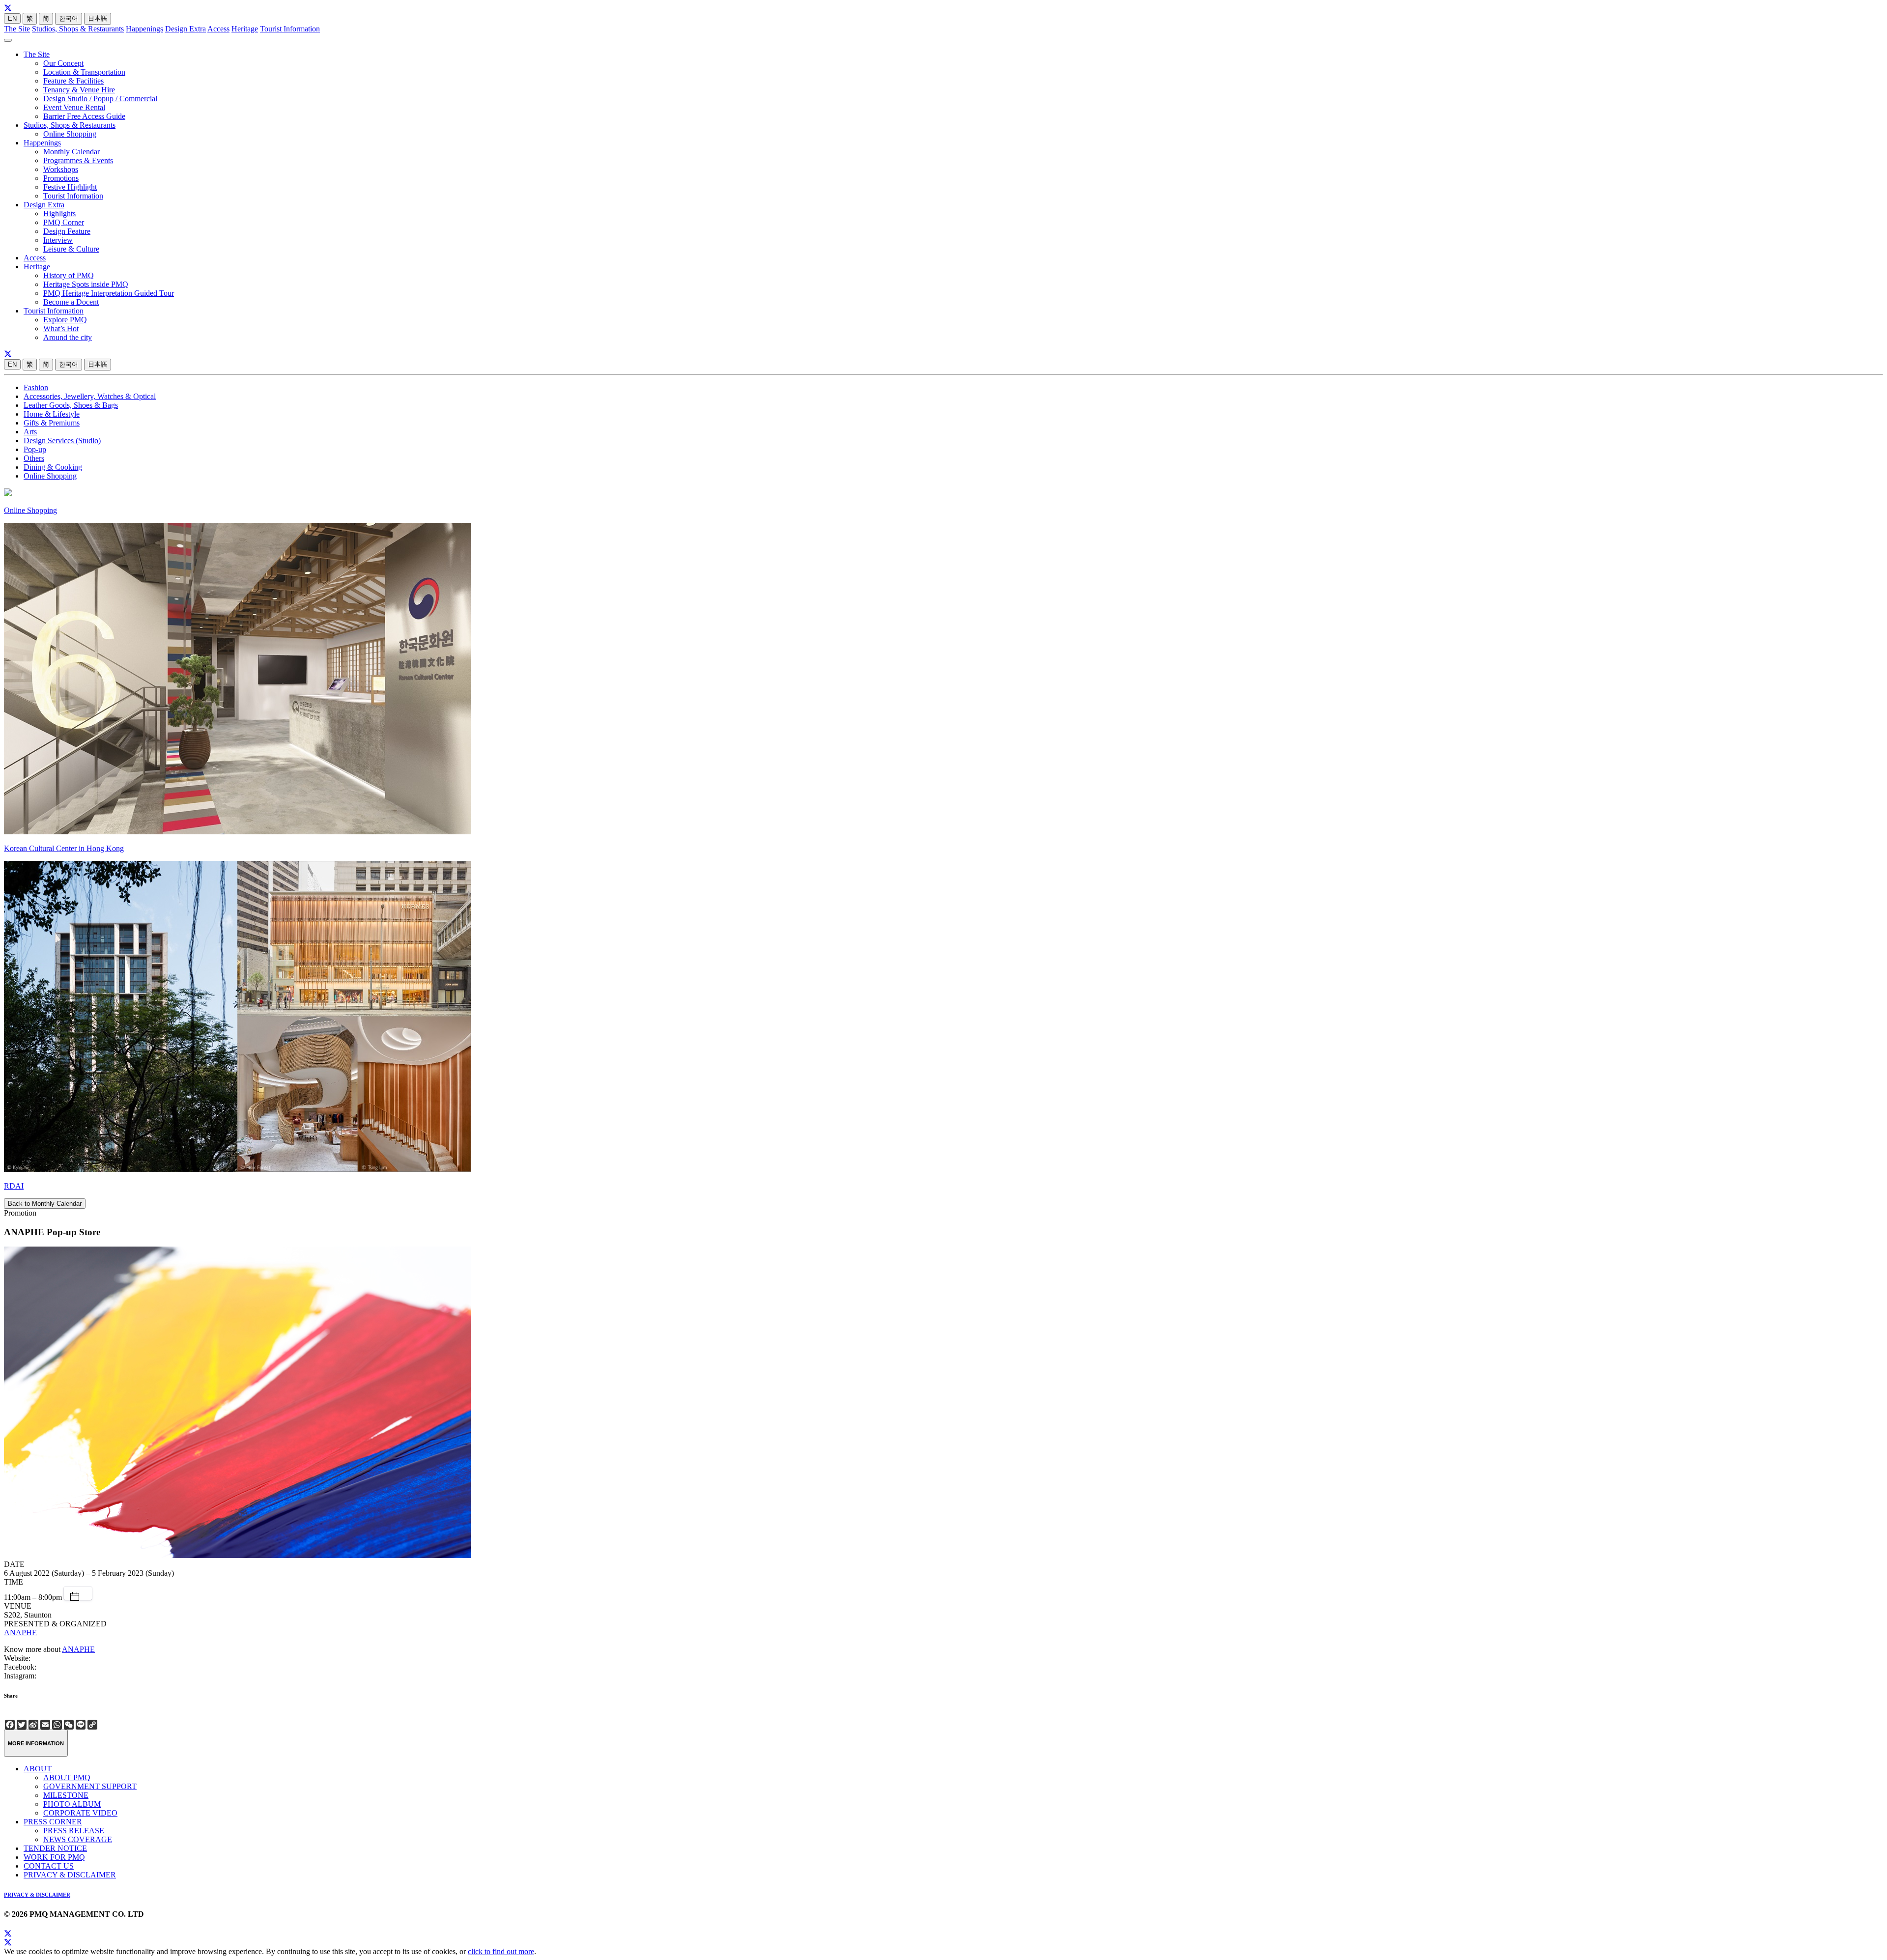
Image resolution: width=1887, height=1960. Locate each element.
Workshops (61, 169)
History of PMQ (69, 275)
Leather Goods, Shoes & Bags (71, 405)
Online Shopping (70, 134)
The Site (17, 29)
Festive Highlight (70, 187)
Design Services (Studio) (62, 440)
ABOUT (38, 1769)
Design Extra (186, 29)
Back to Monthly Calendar (45, 1204)
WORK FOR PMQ (54, 1857)
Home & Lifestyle (52, 414)
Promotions (61, 178)
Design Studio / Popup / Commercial (100, 99)
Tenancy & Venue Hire (79, 90)
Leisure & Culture (71, 249)
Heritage (245, 29)
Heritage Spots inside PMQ (86, 284)
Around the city (68, 337)
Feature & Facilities (73, 81)
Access (218, 29)
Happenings (144, 29)
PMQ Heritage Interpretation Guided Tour (109, 293)
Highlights (59, 213)
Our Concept (63, 63)
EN (12, 18)
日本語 (98, 18)
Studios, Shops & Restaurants (78, 29)
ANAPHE (20, 1633)
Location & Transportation (84, 72)
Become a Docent (71, 302)
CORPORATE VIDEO (80, 1813)
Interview (58, 240)
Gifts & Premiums (52, 423)
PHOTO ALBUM (72, 1804)
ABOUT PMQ (67, 1777)
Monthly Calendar (71, 152)
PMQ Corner (64, 222)
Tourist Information (290, 29)
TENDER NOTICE (55, 1848)
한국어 (69, 18)
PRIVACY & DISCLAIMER (70, 1875)
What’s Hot (61, 328)
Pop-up (35, 449)
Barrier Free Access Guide (84, 116)
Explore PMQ (65, 320)
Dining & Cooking (53, 467)
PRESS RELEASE (74, 1831)
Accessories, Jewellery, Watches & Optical (90, 396)
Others (34, 458)
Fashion (36, 387)
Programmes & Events (78, 160)
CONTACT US (49, 1866)
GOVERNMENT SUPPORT (90, 1786)
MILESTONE (66, 1795)
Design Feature (67, 231)
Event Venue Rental (74, 107)
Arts (30, 432)
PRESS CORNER (53, 1822)
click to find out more (501, 1951)
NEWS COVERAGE (78, 1839)
